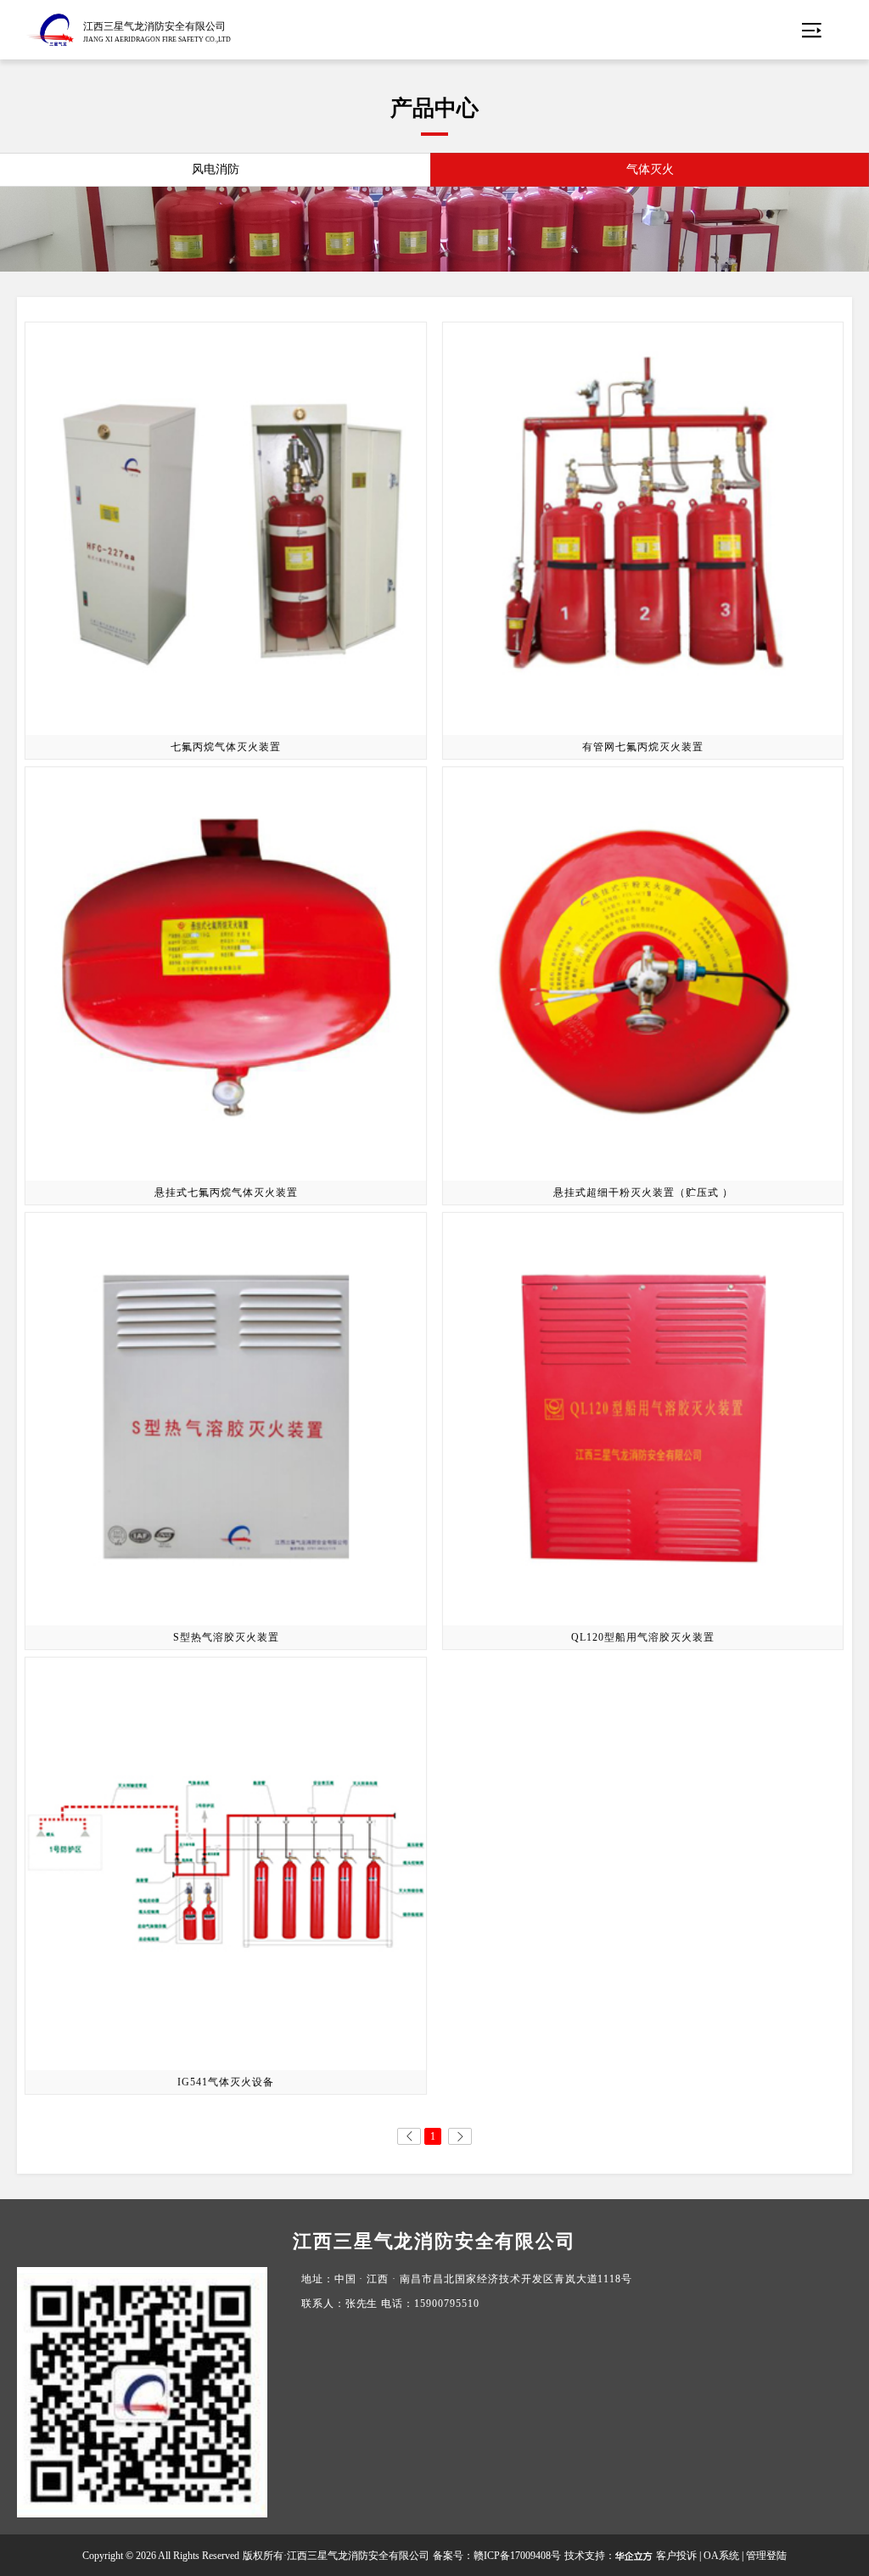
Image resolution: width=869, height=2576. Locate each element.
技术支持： (590, 2556)
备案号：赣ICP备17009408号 (497, 2556)
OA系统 (721, 2556)
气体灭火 (650, 169)
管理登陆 (766, 2556)
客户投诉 (676, 2556)
